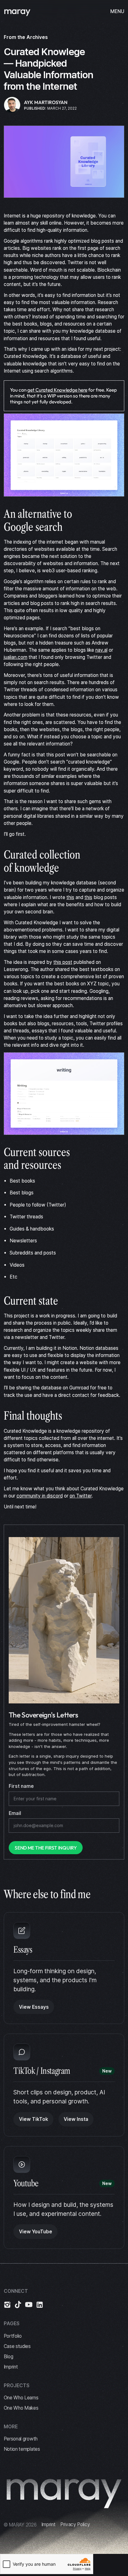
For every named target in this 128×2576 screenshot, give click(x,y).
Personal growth (21, 2439)
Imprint (11, 2367)
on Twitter (81, 1496)
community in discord (40, 1496)
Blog (9, 2357)
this (70, 897)
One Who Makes (21, 2408)
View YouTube (36, 2232)
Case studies (17, 2346)
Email (15, 1813)
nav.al (101, 650)
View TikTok (34, 2119)
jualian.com (16, 657)
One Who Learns (21, 2398)
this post (63, 962)
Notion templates (22, 2449)
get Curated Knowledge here (57, 390)
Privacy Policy (75, 2524)
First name (21, 1786)
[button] (115, 11)
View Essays (34, 2007)
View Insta (76, 2119)
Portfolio (13, 2336)
